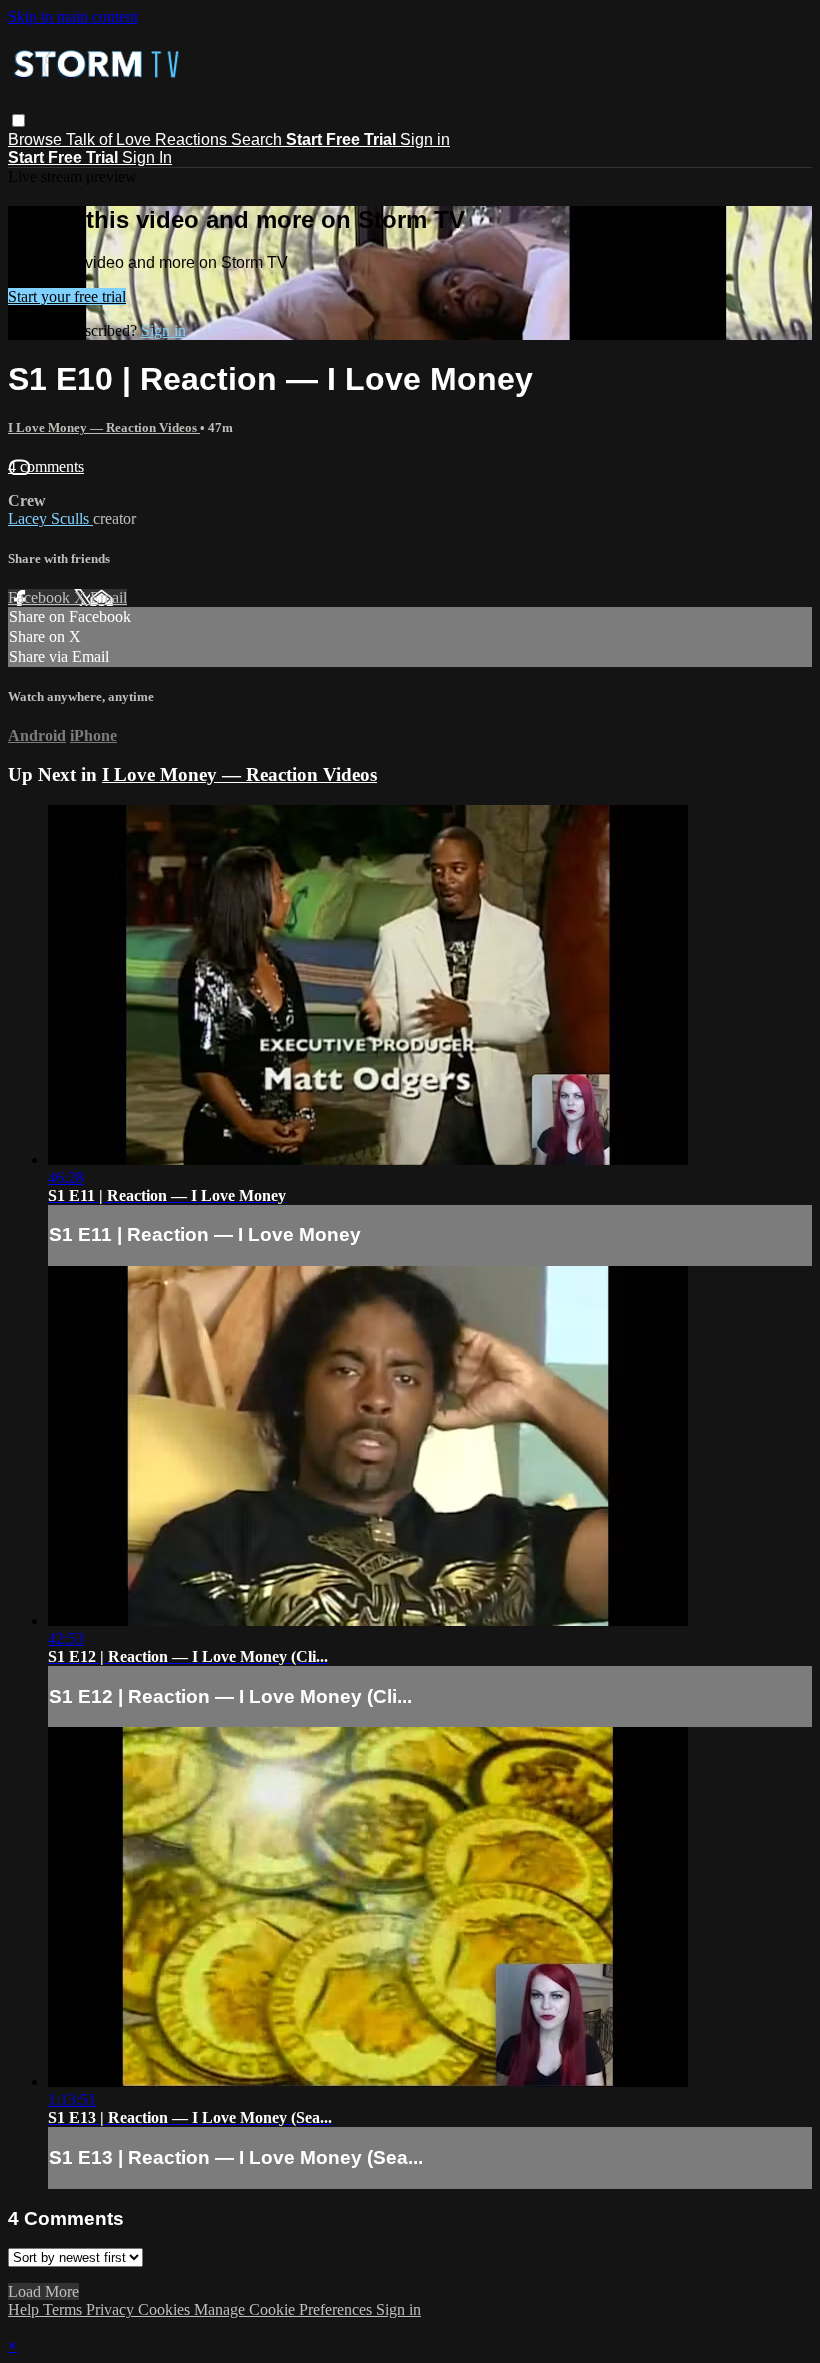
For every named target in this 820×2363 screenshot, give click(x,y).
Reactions (193, 139)
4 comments (46, 466)
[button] (18, 120)
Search (258, 139)
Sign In (147, 157)
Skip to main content (73, 16)
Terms (64, 2309)
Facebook (41, 597)
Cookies (166, 2309)
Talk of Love (110, 139)
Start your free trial (67, 296)
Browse (37, 139)
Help (25, 2309)
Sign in (425, 139)
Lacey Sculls (50, 518)
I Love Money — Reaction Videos (104, 427)
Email (108, 597)
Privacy (112, 2309)
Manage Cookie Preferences (285, 2309)
